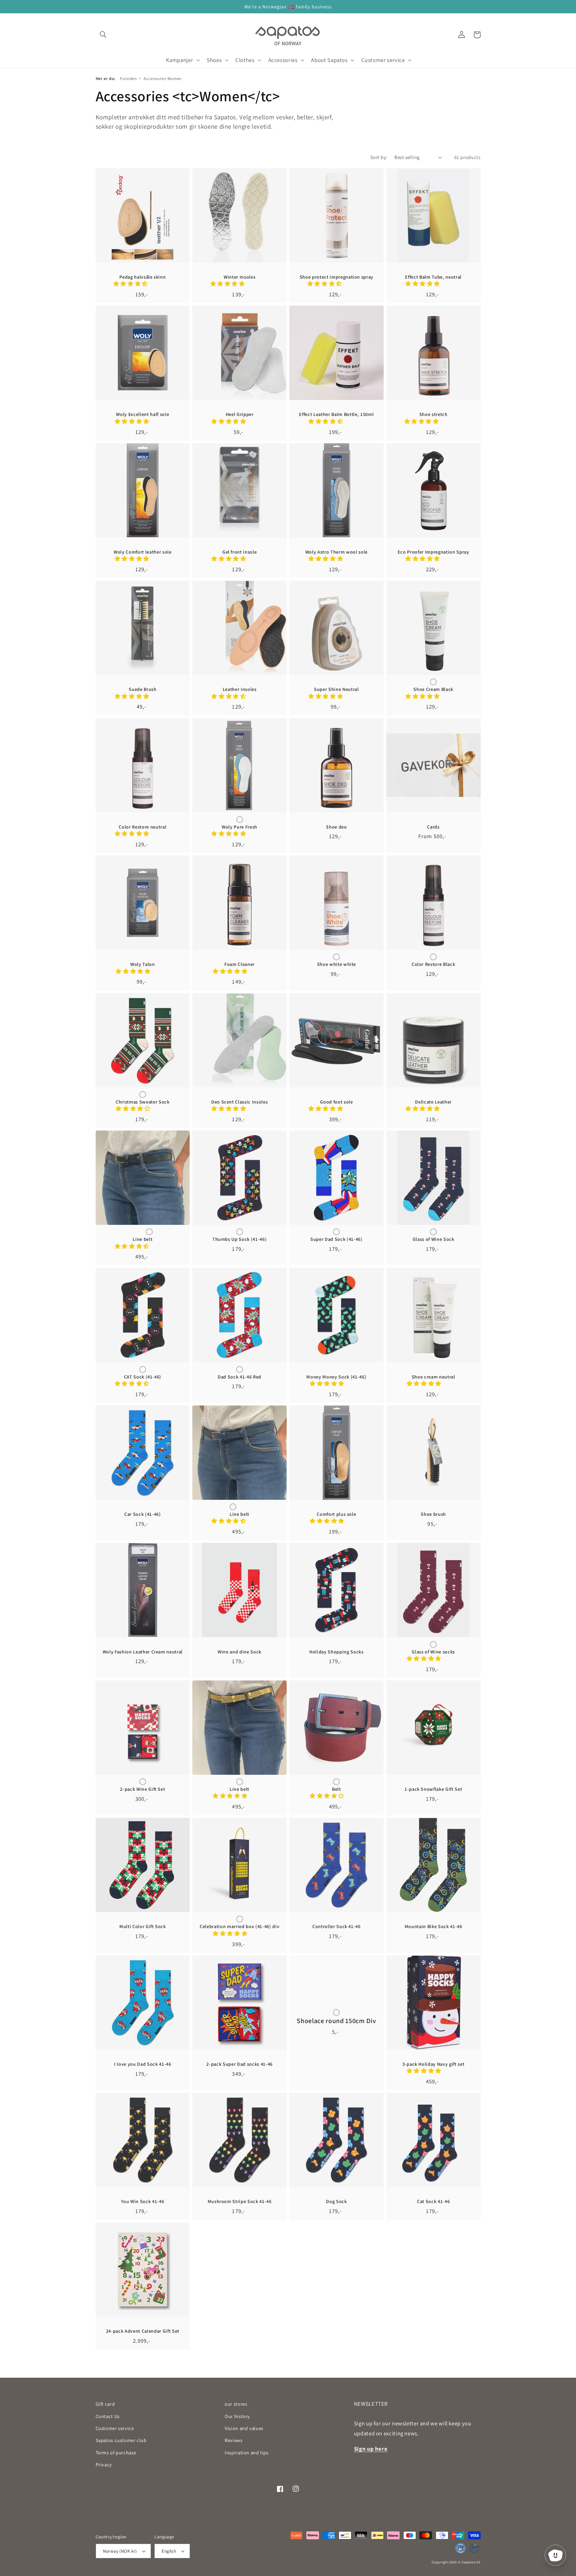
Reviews (233, 2440)
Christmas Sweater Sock (143, 1102)
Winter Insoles (239, 277)
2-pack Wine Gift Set (142, 1789)
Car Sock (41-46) (143, 1514)
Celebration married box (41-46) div (239, 1926)
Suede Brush (142, 689)
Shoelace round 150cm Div (336, 2021)
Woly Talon (143, 964)
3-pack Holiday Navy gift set (433, 2064)
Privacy (104, 2465)
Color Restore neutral (142, 827)
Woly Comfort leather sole (143, 552)
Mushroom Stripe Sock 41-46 (240, 2201)
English (169, 2551)
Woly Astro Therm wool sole (336, 552)
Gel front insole (240, 552)
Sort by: (379, 157)
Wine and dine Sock (239, 1652)
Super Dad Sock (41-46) (336, 1239)
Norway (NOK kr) (120, 2551)
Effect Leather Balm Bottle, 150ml (336, 414)
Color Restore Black (433, 964)
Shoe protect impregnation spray (336, 277)
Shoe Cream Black (433, 689)
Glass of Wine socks (433, 1652)
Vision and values (244, 2428)
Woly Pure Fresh (239, 827)
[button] (103, 35)
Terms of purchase (116, 2453)
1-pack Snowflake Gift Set (433, 1789)
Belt (336, 1789)
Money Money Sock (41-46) (336, 1377)
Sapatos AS (471, 2562)
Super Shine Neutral (336, 689)
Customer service (115, 2428)
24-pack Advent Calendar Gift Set (143, 2331)
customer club (121, 2440)
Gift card (105, 2404)
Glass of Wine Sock (433, 1239)
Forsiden (128, 78)
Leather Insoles (240, 689)
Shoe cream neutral (433, 1377)
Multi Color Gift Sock (143, 1926)
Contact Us (108, 2416)
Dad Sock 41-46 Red (239, 1377)
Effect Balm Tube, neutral (433, 277)
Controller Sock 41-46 (336, 1926)
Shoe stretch (433, 414)
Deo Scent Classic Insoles (240, 1102)
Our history (237, 2416)
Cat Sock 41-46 (433, 2201)
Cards (433, 827)
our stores (236, 2404)
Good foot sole (336, 1102)
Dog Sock (336, 2201)
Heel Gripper (240, 414)
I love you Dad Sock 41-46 (143, 2064)
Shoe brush (433, 1514)
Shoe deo (336, 827)
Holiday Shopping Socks (336, 1652)
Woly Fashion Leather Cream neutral (143, 1652)
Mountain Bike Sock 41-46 (433, 1926)
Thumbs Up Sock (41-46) (240, 1239)
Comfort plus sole (336, 1514)
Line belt (142, 1239)
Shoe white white (337, 964)
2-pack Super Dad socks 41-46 (239, 2064)
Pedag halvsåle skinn (142, 277)
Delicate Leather (433, 1102)
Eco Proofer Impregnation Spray (433, 552)
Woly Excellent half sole (142, 414)
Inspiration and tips (247, 2453)
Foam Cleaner (239, 964)
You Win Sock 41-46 (142, 2201)
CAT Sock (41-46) (143, 1377)
